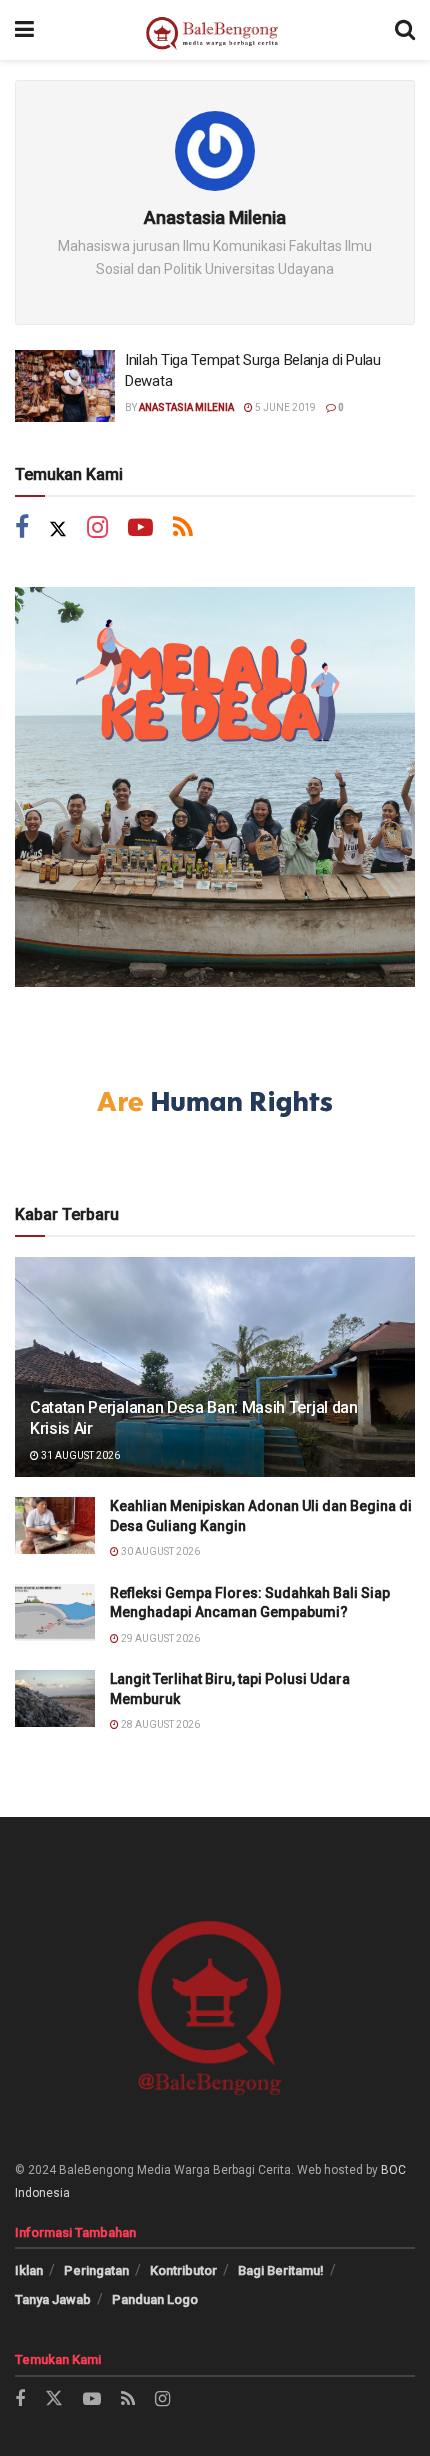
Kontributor (183, 2270)
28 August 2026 (159, 1724)
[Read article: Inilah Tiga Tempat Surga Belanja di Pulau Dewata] (65, 386)
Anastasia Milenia (186, 407)
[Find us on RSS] (183, 529)
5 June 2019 (284, 407)
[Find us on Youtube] (140, 529)
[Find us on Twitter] (58, 529)
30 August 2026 (159, 1551)
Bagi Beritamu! (281, 2270)
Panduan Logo (155, 2299)
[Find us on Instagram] (97, 529)
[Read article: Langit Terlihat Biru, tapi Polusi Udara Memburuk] (55, 1698)
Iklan (29, 2270)
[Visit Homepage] (215, 30)
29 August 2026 (159, 1638)
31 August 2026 (79, 1455)
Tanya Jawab (53, 2299)
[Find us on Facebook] (22, 529)
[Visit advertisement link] (215, 787)
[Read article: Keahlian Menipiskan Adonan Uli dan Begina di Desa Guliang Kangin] (55, 1525)
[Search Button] (405, 30)
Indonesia (42, 2193)
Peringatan (96, 2270)
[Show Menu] (24, 30)
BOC (393, 2170)
